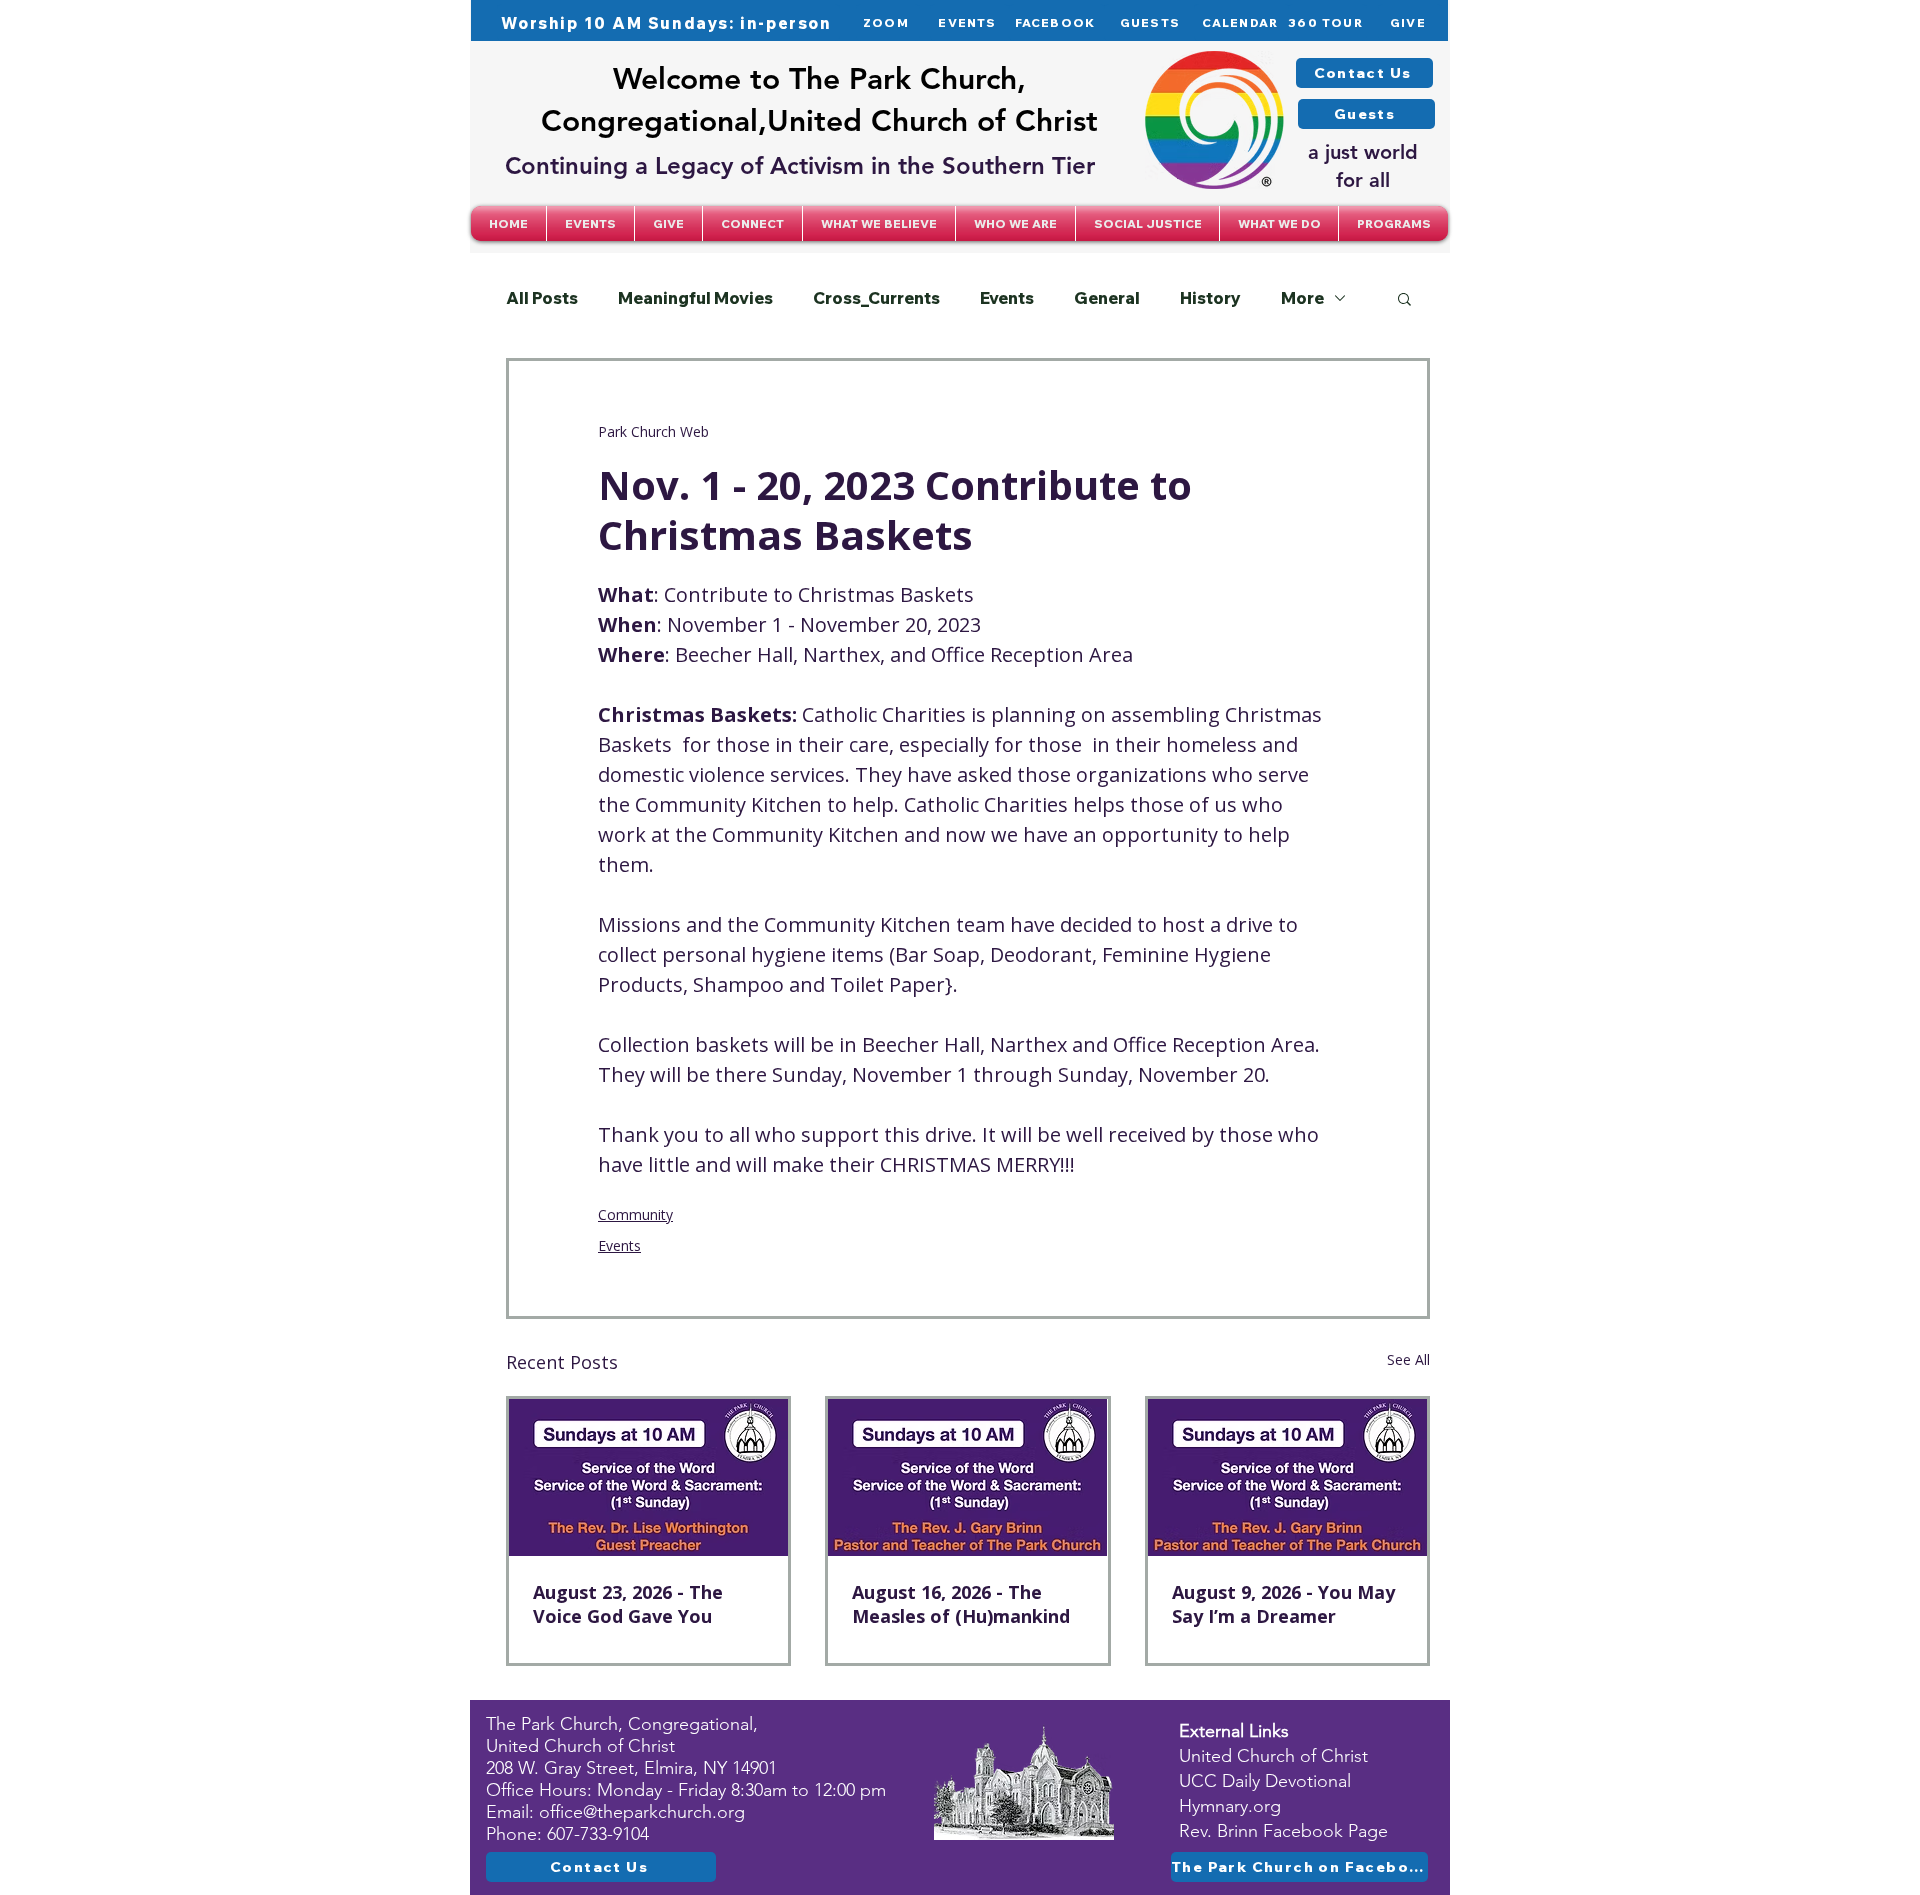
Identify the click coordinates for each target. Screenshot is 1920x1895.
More (1302, 298)
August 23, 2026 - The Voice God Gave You (628, 1604)
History (1210, 298)
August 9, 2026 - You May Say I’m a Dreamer (1283, 1604)
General (1107, 298)
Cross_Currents (876, 298)
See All (1408, 1359)
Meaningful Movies (695, 298)
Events (1007, 298)
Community (635, 1214)
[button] (752, 223)
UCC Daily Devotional (1265, 1781)
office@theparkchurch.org (642, 1812)
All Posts (542, 298)
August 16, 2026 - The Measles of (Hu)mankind (961, 1604)
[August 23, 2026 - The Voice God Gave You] (648, 1477)
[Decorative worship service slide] (967, 1477)
